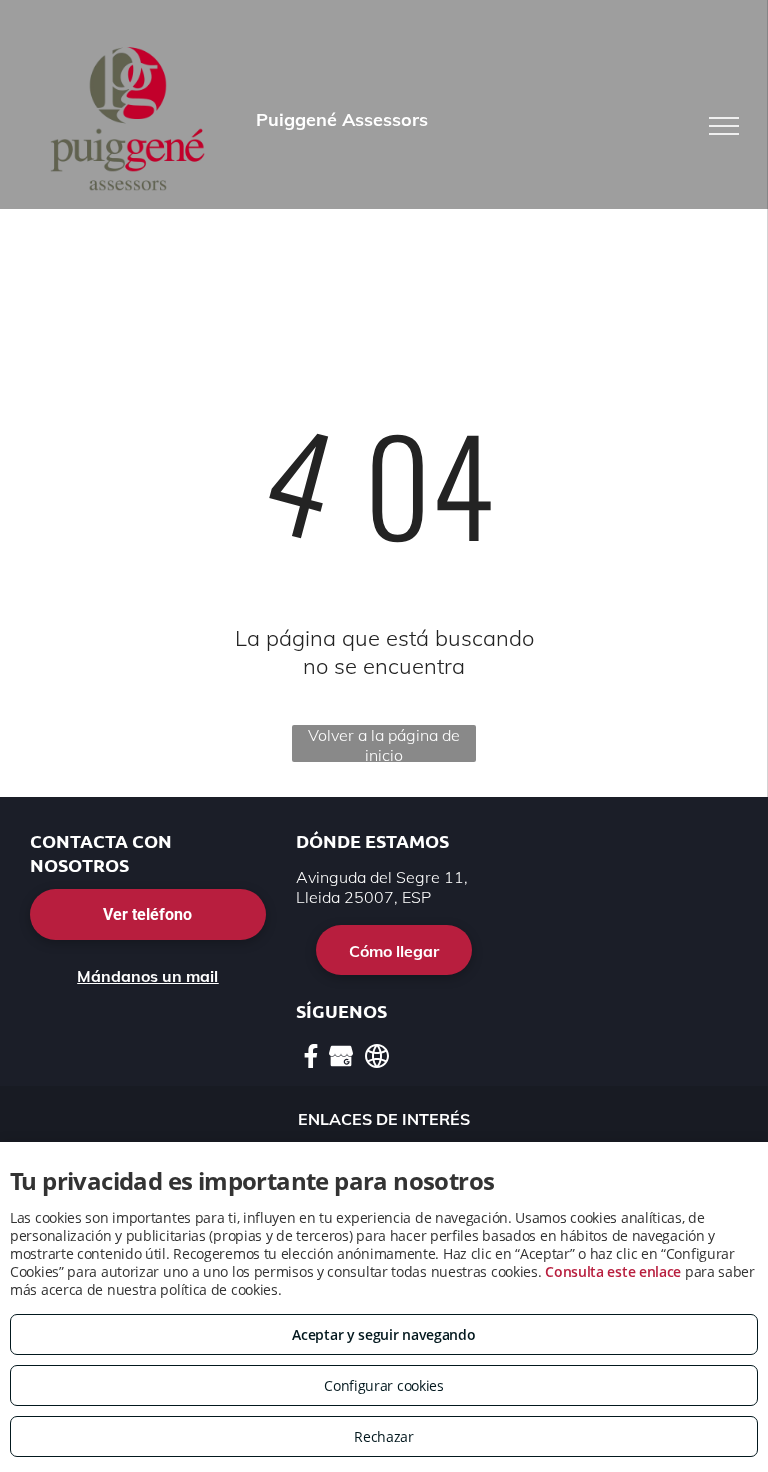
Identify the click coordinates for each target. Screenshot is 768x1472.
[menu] (724, 126)
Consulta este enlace (613, 1271)
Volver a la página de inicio (384, 743)
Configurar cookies (384, 1385)
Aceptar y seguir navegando (383, 1334)
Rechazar (384, 1436)
